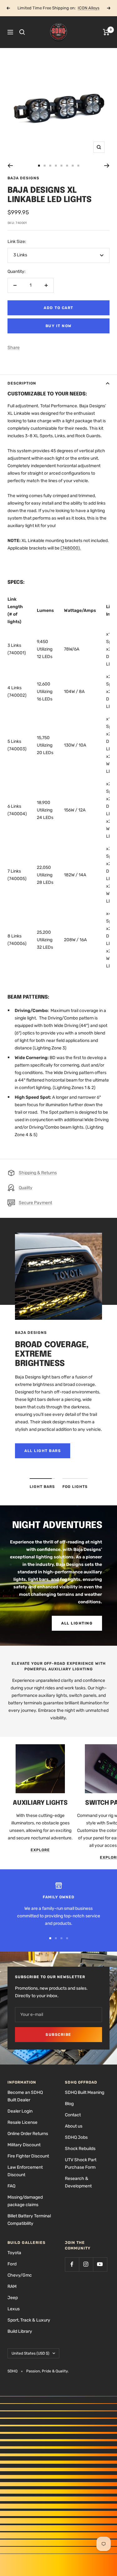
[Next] (107, 166)
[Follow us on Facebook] (72, 2264)
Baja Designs (23, 178)
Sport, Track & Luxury (29, 2320)
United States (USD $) (30, 2353)
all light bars (43, 1451)
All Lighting (77, 1623)
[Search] (22, 32)
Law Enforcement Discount (25, 2171)
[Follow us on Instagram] (86, 2264)
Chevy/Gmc (20, 2275)
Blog (69, 2104)
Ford (12, 2264)
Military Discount (24, 2145)
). (80, 548)
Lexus (14, 2309)
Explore (40, 1850)
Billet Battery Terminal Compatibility (29, 2220)
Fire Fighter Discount (28, 2156)
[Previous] (10, 166)
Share (14, 348)
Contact (73, 2115)
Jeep (13, 2298)
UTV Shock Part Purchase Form (81, 2164)
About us (74, 2126)
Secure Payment (35, 1203)
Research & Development (78, 2182)
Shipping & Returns (38, 1173)
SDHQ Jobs (76, 2137)
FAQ (11, 2186)
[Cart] (106, 32)
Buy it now (59, 326)
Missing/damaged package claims (25, 2201)
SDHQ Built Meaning (85, 2092)
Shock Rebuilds (80, 2149)
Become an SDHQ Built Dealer (25, 2096)
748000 (70, 548)
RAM (12, 2286)
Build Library (20, 2331)
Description (22, 383)
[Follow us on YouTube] (100, 2264)
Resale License (22, 2122)
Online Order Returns (28, 2134)
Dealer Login (20, 2111)
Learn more (81, 8)
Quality (26, 1188)
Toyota (14, 2253)
